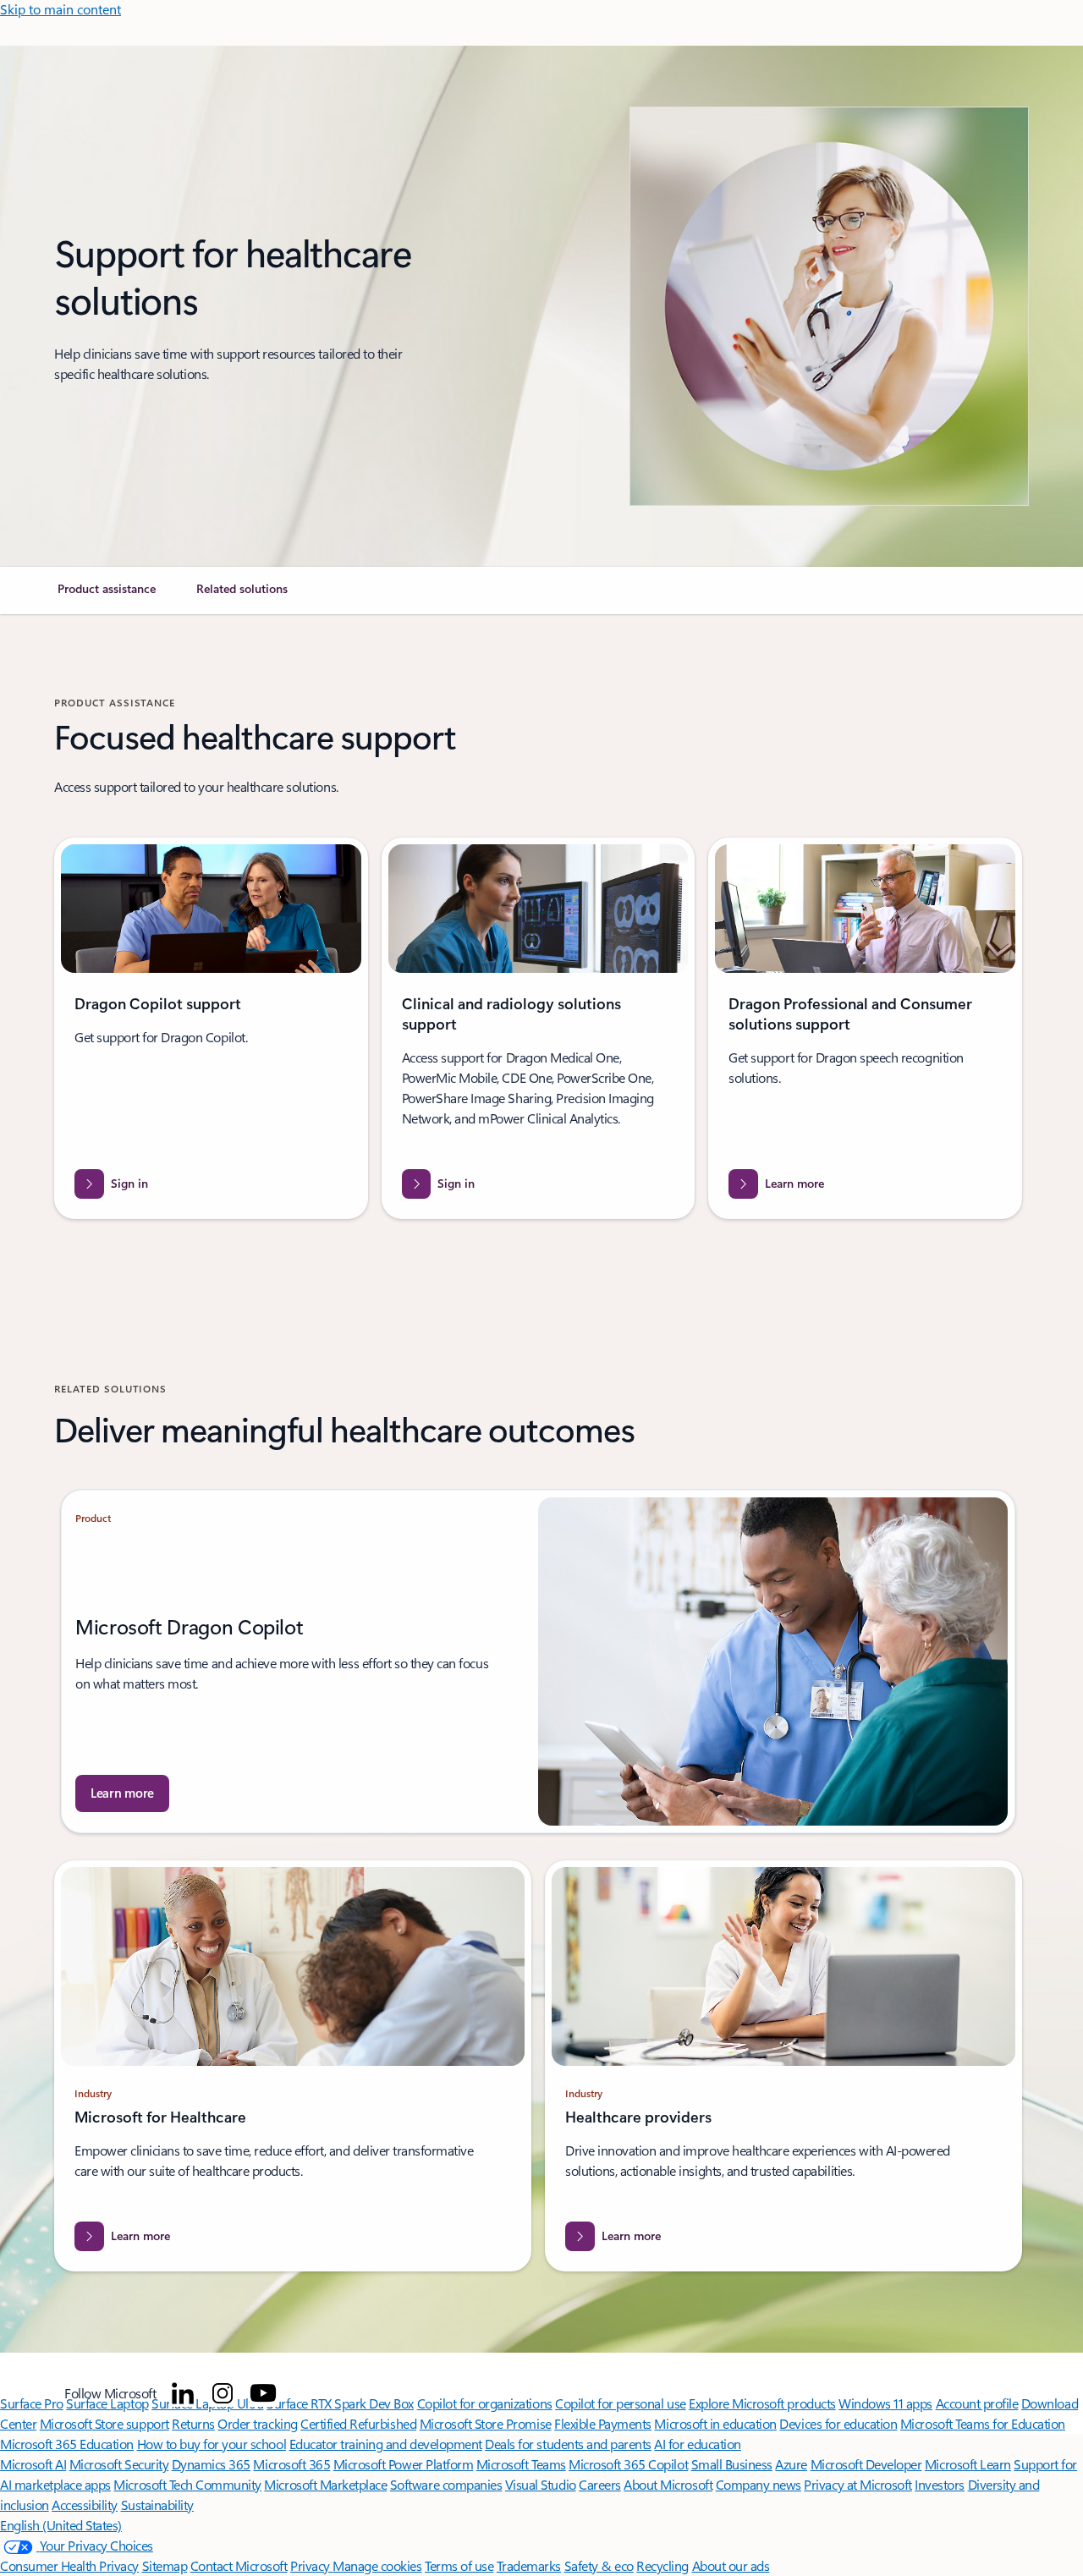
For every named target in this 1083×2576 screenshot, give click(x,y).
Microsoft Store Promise (486, 2423)
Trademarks (529, 2565)
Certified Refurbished (358, 2423)
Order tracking (257, 2423)
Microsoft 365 (291, 2464)
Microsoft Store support (104, 2423)
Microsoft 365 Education (67, 2444)
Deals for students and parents (568, 2444)
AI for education (697, 2444)
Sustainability (157, 2505)
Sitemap (165, 2565)
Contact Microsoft (239, 2565)
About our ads (731, 2565)
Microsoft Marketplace (325, 2484)
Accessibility (85, 2505)
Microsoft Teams (521, 2464)
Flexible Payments (603, 2423)
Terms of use (459, 2565)
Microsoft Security (119, 2464)
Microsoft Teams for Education (983, 2423)
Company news (759, 2484)
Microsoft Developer (866, 2464)
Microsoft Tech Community (187, 2484)
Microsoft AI (33, 2464)
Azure (791, 2464)
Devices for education (838, 2423)
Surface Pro (32, 2403)
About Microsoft (668, 2484)
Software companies (446, 2484)
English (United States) (61, 2525)
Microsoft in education (715, 2423)
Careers (600, 2484)
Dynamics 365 (211, 2464)
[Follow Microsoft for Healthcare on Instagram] (223, 2393)
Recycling (662, 2565)
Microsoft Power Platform (403, 2464)
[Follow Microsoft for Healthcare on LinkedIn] (183, 2393)
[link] (107, 596)
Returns (193, 2423)
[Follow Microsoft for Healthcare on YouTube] (263, 2393)
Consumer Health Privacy (69, 2565)
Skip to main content (60, 9)
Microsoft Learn (968, 2464)
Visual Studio (541, 2484)
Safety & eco (599, 2565)
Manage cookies (377, 2565)
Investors (940, 2484)
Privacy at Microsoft (858, 2484)
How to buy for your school (212, 2444)
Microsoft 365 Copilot (628, 2464)
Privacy (311, 2565)
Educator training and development (386, 2444)
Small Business (732, 2464)
